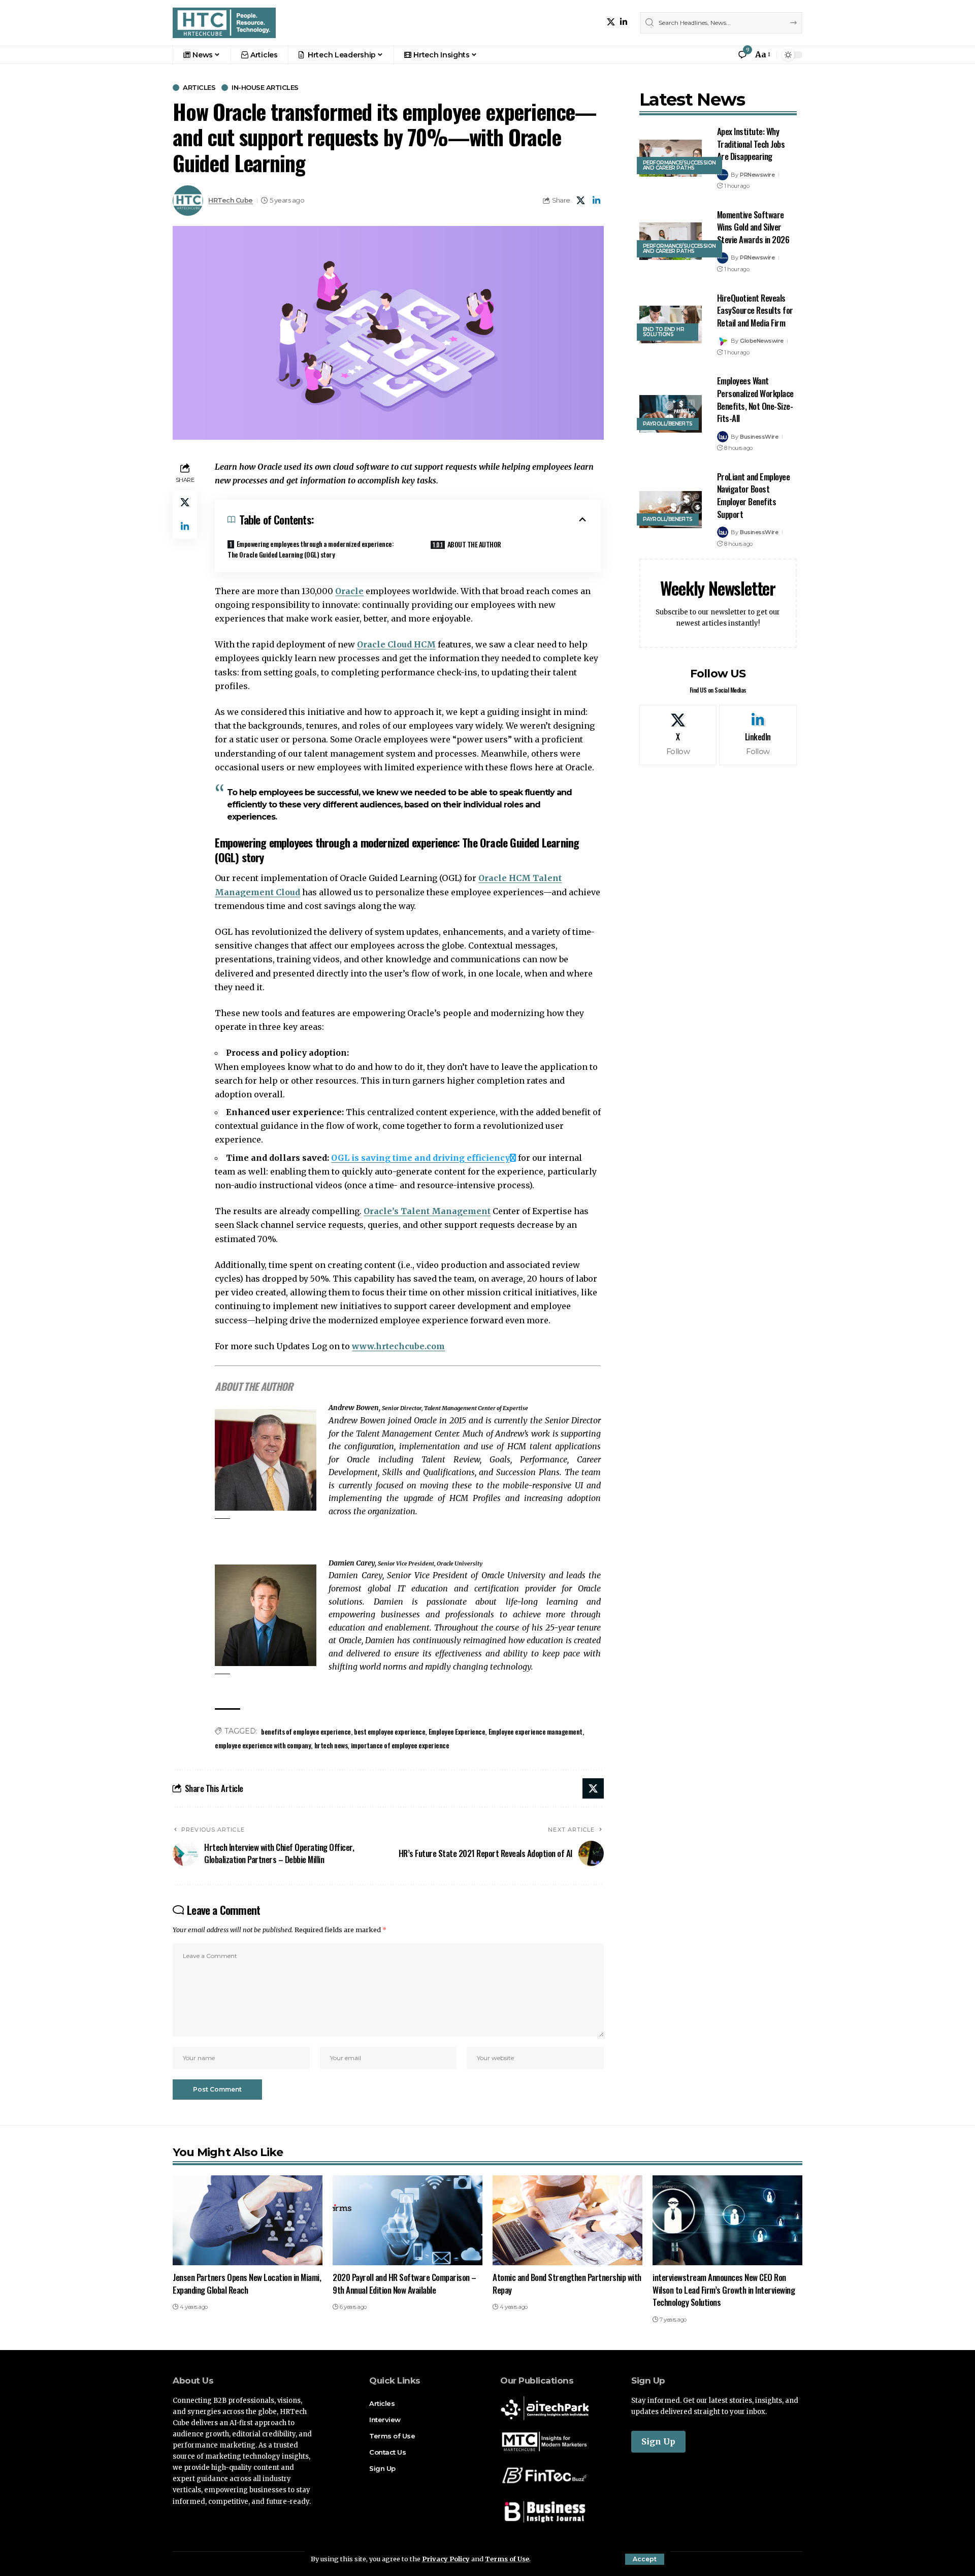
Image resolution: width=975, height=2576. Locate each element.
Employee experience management (535, 1731)
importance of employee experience (400, 1745)
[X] (611, 22)
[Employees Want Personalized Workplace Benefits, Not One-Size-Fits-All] (671, 414)
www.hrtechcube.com (398, 1346)
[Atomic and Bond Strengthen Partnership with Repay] (567, 2220)
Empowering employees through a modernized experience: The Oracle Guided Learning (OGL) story (311, 549)
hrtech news (331, 1745)
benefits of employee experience (306, 1731)
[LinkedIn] (624, 22)
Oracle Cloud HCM (396, 644)
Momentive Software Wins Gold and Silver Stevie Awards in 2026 (753, 227)
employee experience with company (263, 1745)
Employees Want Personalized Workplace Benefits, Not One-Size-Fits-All (755, 399)
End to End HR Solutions (664, 332)
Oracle (349, 591)
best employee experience (389, 1731)
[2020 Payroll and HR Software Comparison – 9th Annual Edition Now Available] (408, 2220)
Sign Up (658, 2441)
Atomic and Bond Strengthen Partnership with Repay (567, 2284)
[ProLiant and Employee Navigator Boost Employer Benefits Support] (671, 510)
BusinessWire (759, 437)
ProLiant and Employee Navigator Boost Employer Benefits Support (754, 495)
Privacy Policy (446, 2559)
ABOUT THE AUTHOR (474, 544)
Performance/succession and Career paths (679, 165)
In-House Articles (265, 88)
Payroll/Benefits (668, 424)
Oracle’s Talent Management (427, 1211)
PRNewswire (757, 175)
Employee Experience (457, 1731)
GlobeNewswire (762, 341)
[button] (645, 2559)
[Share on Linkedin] (597, 201)
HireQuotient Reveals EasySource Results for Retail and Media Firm (755, 310)
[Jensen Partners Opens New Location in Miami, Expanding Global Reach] (248, 2220)
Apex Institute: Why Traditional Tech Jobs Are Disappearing (751, 144)
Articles (199, 88)
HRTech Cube (231, 200)
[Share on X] (581, 201)
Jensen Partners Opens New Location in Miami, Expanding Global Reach (247, 2284)
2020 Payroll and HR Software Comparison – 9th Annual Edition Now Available (404, 2284)
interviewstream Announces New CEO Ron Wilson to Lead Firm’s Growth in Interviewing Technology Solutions (724, 2290)
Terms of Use (507, 2559)
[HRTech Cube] (224, 23)
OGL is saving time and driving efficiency (420, 1158)
